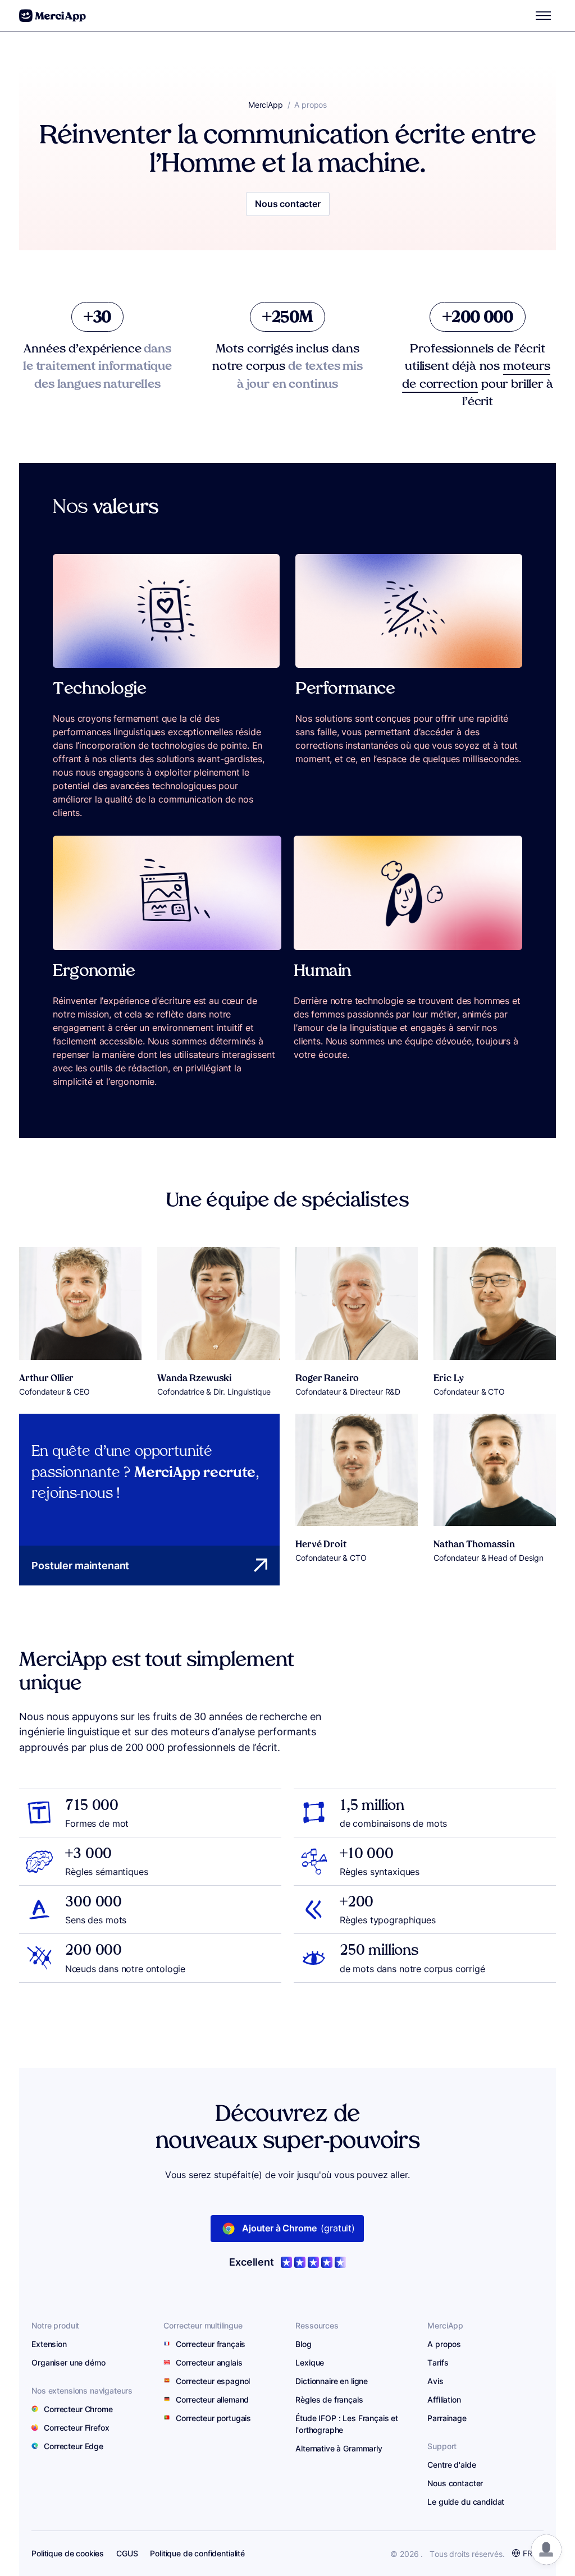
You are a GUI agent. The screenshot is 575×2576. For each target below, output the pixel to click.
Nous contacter (288, 204)
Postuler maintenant (80, 1565)
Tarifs (438, 2362)
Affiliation (444, 2399)
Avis (435, 2381)
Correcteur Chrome (78, 2408)
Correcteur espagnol (213, 2381)
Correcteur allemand (212, 2399)
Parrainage (447, 2418)
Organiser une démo (68, 2362)
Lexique (310, 2362)
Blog (303, 2344)
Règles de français (329, 2399)
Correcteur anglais (209, 2362)
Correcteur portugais (213, 2418)
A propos (444, 2344)
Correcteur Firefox (76, 2427)
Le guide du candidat (466, 2501)
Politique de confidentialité (197, 2553)
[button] (546, 2550)
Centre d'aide (451, 2464)
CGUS (127, 2553)
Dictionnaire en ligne (332, 2381)
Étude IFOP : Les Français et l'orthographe (347, 2424)
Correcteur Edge (74, 2446)
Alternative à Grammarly (339, 2448)
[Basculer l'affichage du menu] (544, 16)
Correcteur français (211, 2344)
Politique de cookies (68, 2553)
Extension (49, 2344)
